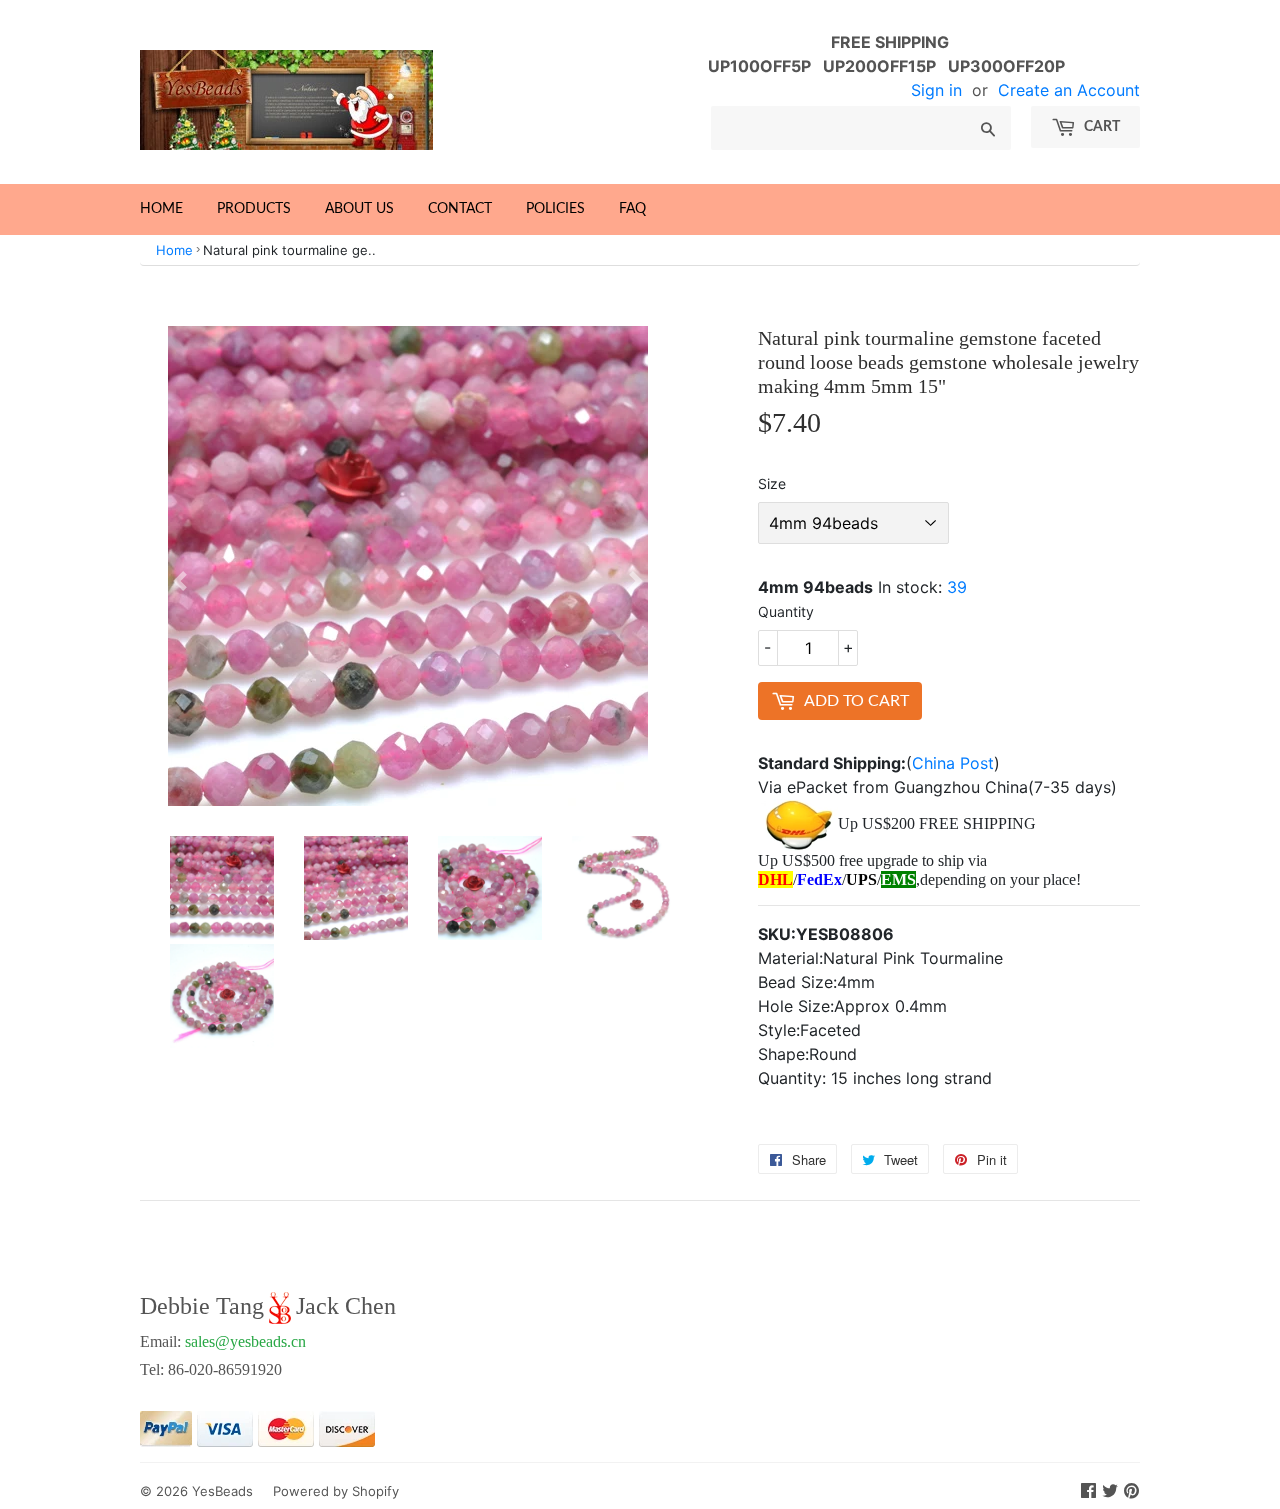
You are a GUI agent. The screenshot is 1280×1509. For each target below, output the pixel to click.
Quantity (786, 611)
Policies (555, 209)
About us (359, 209)
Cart (1100, 127)
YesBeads (222, 1491)
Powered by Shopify (336, 1491)
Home (161, 209)
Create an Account (1069, 90)
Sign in (936, 90)
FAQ (632, 209)
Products (254, 209)
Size (772, 483)
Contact (460, 209)
